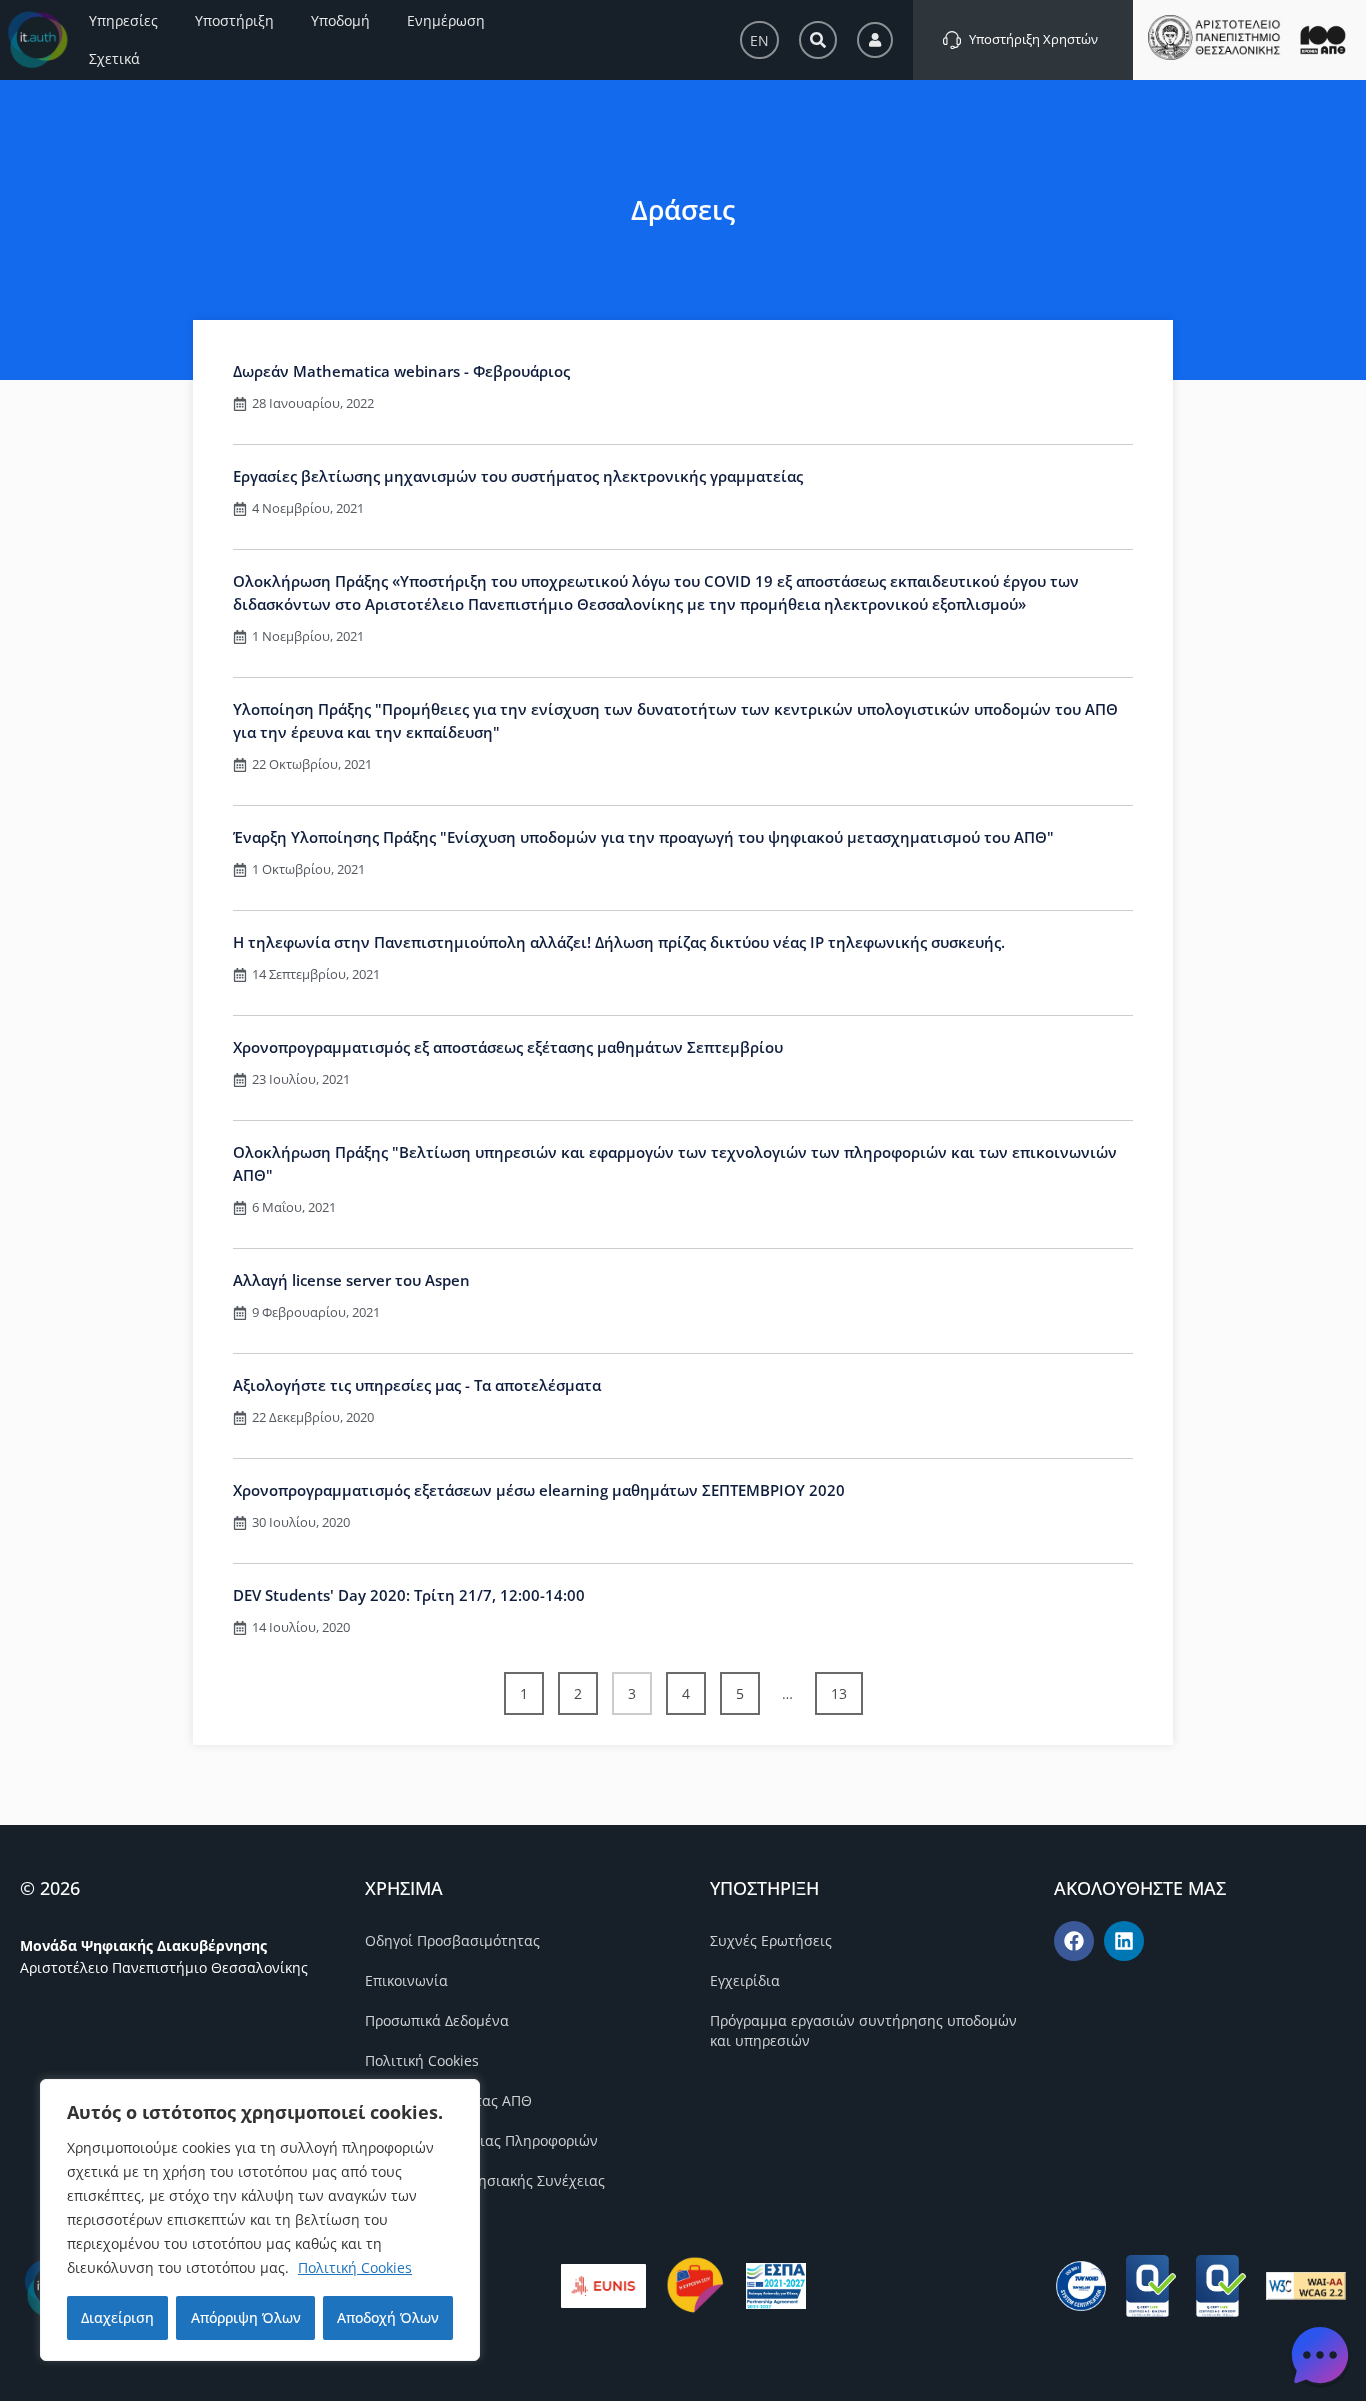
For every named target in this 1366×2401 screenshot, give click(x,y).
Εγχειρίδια (745, 1980)
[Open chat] (1320, 2355)
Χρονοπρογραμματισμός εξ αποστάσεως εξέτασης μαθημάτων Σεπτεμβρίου (508, 1047)
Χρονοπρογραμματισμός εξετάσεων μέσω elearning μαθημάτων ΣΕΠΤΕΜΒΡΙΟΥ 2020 (539, 1490)
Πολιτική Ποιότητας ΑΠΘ (448, 2100)
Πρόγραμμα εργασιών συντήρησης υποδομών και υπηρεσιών (863, 2030)
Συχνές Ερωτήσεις (771, 1940)
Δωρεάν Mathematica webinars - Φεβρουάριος (401, 371)
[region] (260, 2220)
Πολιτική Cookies (355, 2267)
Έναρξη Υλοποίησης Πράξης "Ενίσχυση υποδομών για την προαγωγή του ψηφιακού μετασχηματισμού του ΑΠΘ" (643, 837)
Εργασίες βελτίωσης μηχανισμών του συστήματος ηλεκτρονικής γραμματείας (518, 476)
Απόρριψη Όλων (246, 2317)
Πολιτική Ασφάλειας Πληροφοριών (481, 2140)
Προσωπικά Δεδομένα (437, 2020)
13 (846, 1687)
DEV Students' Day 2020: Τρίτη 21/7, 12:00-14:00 (409, 1595)
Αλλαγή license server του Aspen (351, 1280)
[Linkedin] (1124, 1941)
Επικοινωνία (406, 1980)
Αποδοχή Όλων (388, 2317)
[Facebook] (1074, 1941)
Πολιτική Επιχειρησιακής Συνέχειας (485, 2180)
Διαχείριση (117, 2317)
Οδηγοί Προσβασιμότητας (452, 1940)
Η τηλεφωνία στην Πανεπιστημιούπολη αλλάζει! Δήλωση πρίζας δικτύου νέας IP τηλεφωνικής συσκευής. (619, 942)
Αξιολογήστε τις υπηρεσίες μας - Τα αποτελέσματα (417, 1385)
